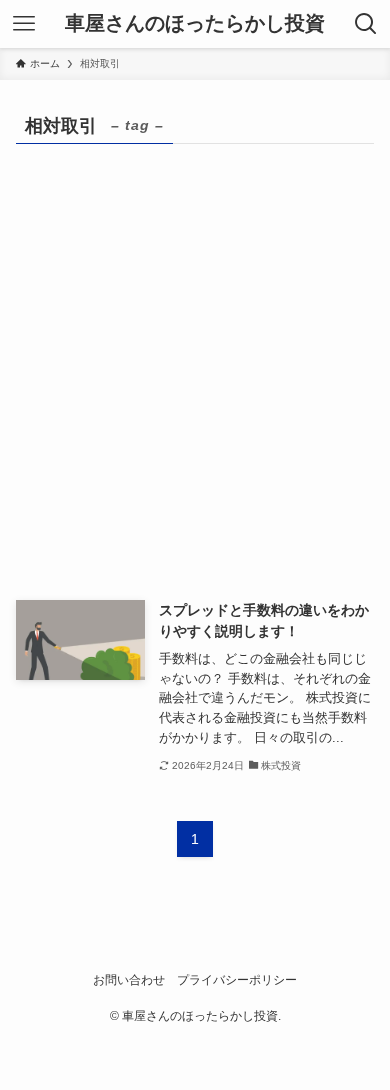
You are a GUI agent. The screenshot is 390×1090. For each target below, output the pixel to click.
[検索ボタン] (366, 24)
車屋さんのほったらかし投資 (195, 24)
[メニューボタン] (24, 24)
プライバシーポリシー (237, 979)
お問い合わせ (129, 979)
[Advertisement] (195, 395)
